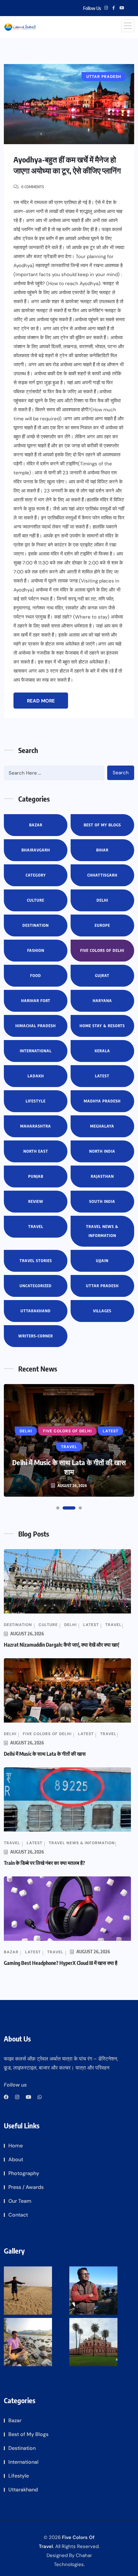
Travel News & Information (102, 1231)
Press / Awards (26, 2187)
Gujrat (102, 976)
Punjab (36, 1176)
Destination (36, 925)
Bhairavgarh (36, 850)
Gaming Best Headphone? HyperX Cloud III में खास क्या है (61, 1963)
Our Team (20, 2201)
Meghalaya (102, 1126)
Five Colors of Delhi (102, 950)
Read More (41, 701)
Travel (36, 1227)
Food (36, 976)
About (16, 2159)
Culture (36, 900)
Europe (102, 925)
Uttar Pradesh (102, 1286)
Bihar (102, 850)
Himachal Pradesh (36, 1026)
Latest (102, 1076)
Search (121, 773)
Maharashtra (36, 1126)
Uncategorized (36, 1286)
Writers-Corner (36, 1336)
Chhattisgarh (102, 875)
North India (102, 1151)
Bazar (36, 825)
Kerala (102, 1051)
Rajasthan (102, 1176)
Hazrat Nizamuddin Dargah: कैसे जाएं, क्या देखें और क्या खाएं (61, 1645)
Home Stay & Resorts (102, 1026)
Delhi (102, 900)
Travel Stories (36, 1261)
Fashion (36, 950)
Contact (18, 2215)
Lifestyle (36, 1101)
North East (36, 1151)
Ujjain (102, 1261)
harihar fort (36, 1001)
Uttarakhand (36, 1311)
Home (16, 2146)
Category (36, 875)
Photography (24, 2173)
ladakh (36, 1076)
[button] (58, 1508)
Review (36, 1201)
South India (102, 1201)
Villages (102, 1311)
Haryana (102, 1001)
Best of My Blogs (102, 825)
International (36, 1051)
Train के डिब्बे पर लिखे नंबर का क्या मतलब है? (44, 1863)
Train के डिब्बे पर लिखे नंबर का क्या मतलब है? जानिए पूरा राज (69, 1467)
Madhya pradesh (102, 1101)
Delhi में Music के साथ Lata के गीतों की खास (45, 1754)
